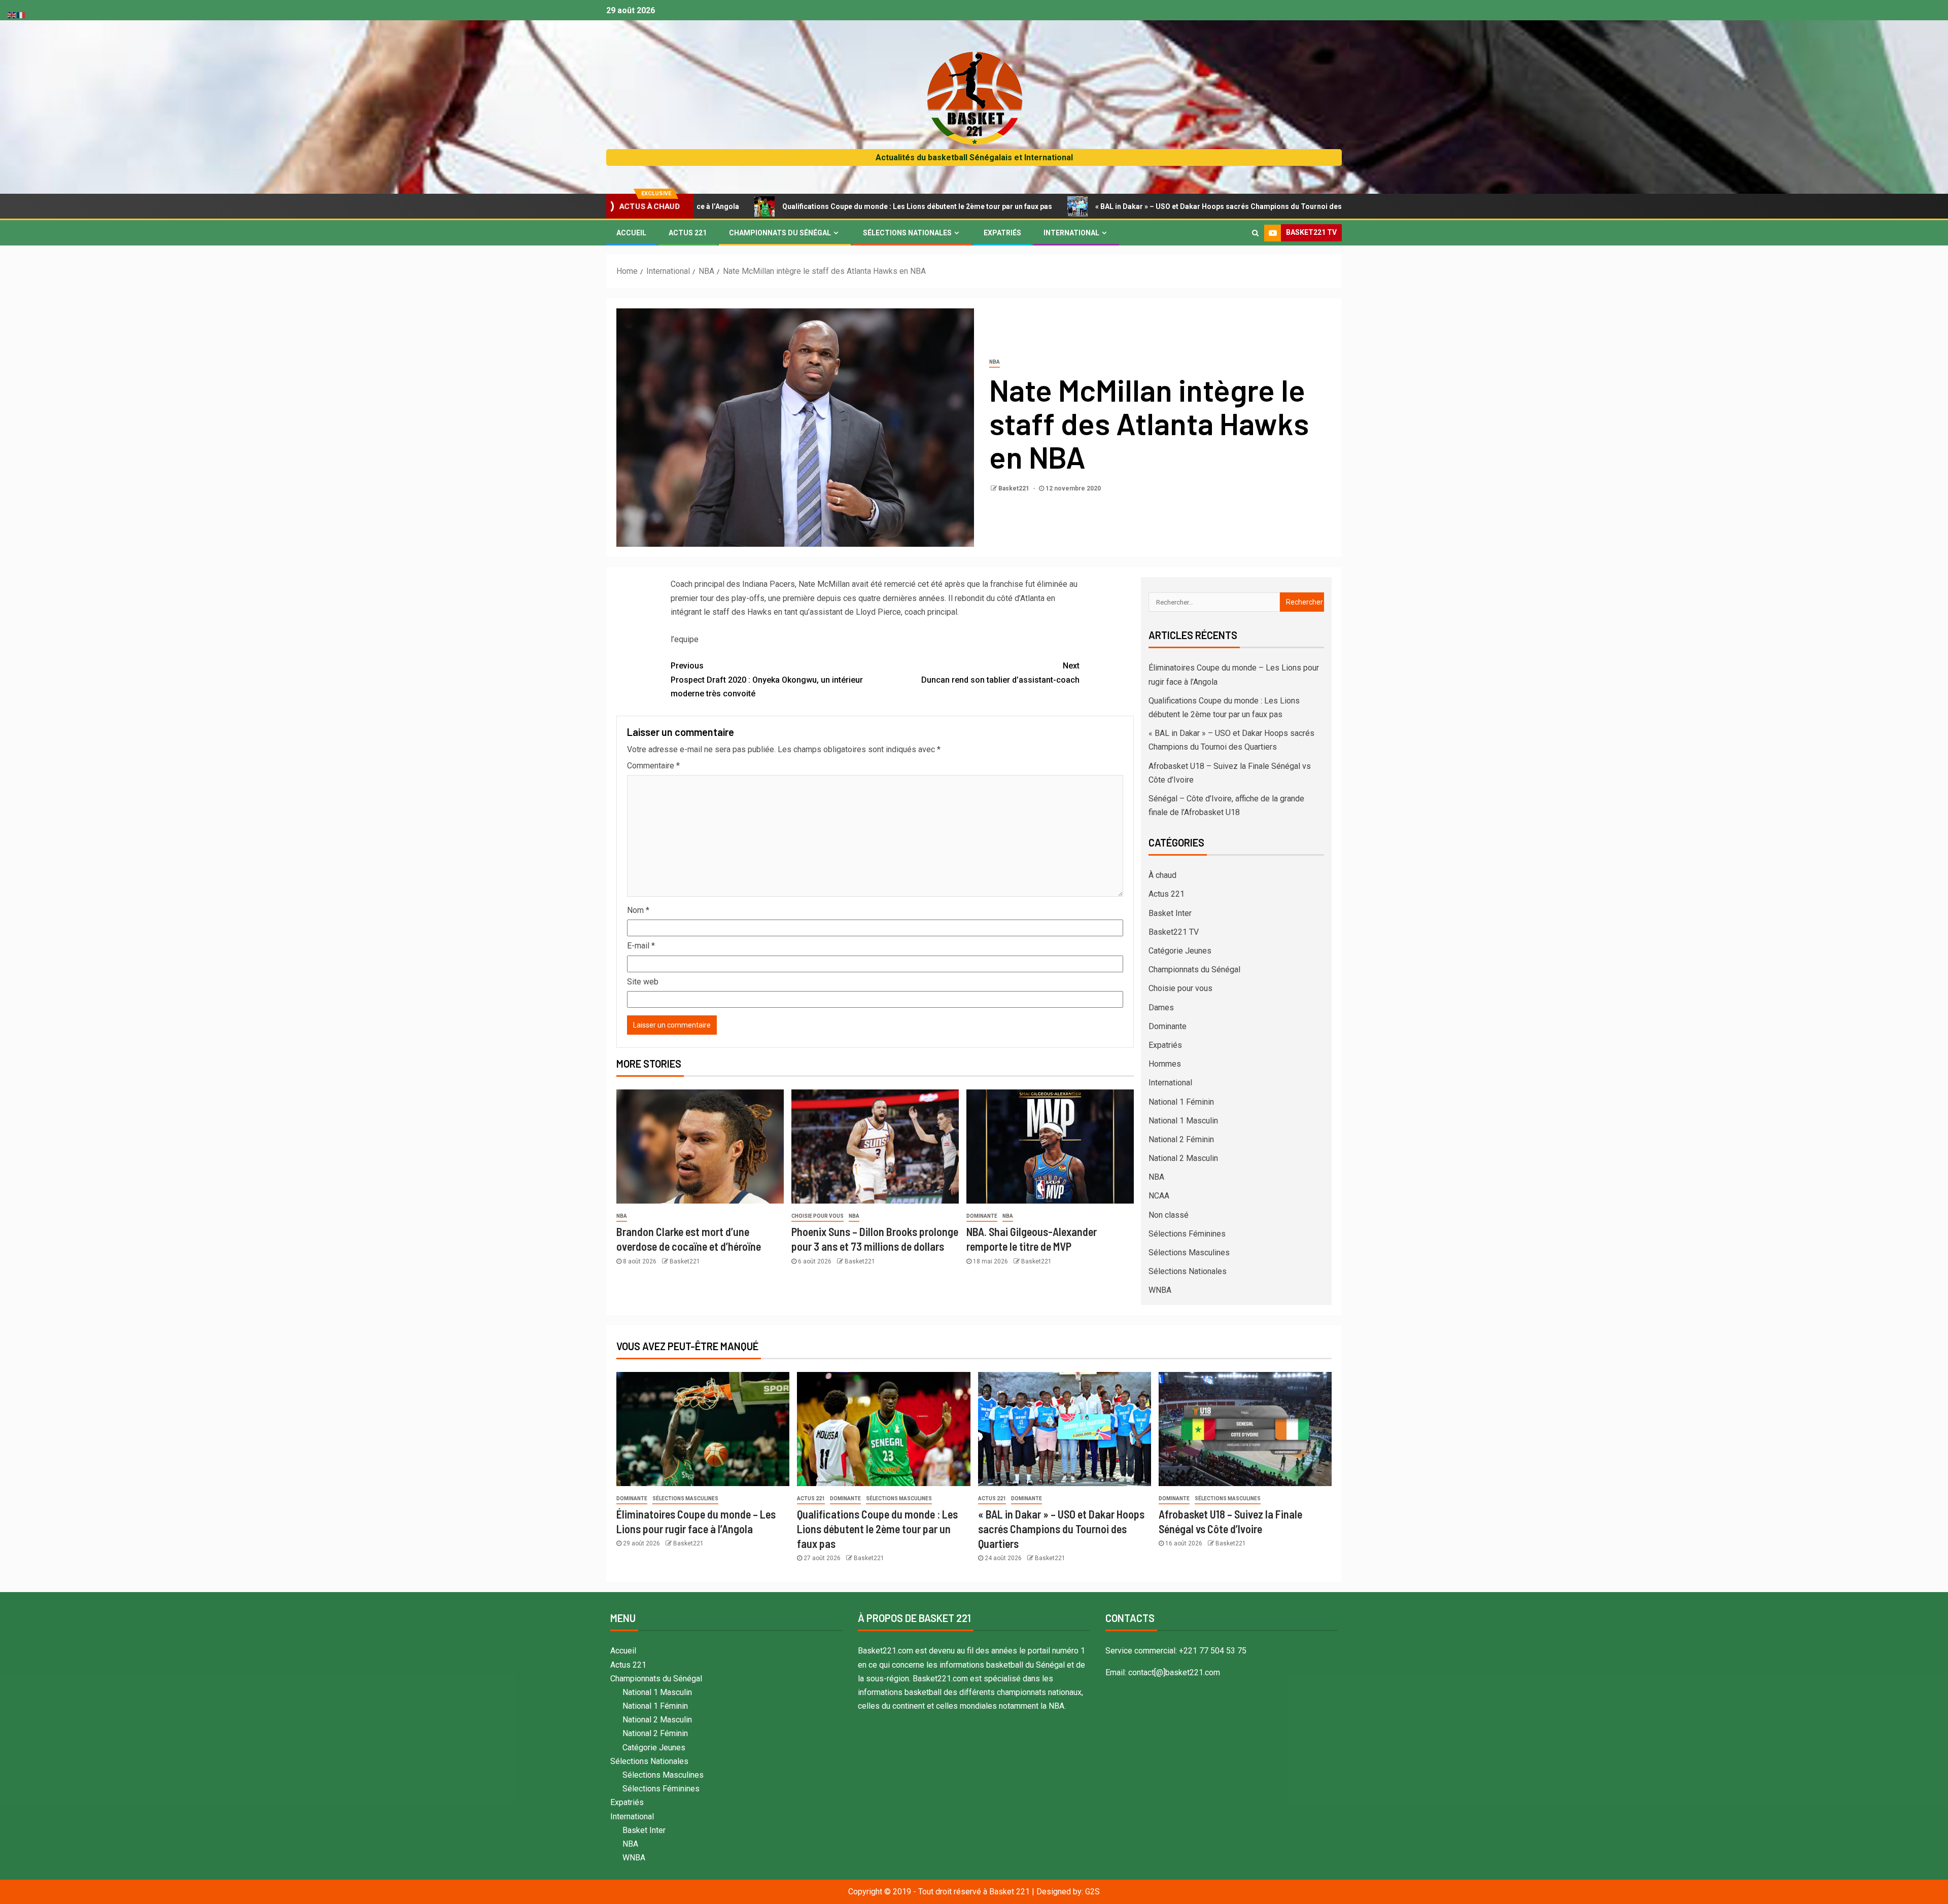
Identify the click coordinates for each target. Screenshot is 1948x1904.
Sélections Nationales (907, 233)
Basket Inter (1170, 913)
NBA (995, 362)
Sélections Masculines (1189, 1253)
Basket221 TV (1174, 932)
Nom (638, 910)
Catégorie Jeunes (1180, 951)
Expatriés (1002, 233)
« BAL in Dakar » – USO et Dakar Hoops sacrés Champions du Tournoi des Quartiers (1094, 206)
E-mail (641, 946)
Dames (1161, 1008)
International (1071, 233)
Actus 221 (688, 233)
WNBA (1160, 1290)
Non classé (1169, 1215)
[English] (12, 14)
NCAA (1159, 1196)
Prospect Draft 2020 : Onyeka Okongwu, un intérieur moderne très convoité (767, 679)
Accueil (631, 233)
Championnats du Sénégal (780, 233)
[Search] (1255, 233)
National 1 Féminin (1181, 1102)
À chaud (1162, 875)
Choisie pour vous (818, 1216)
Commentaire (653, 766)
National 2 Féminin (1181, 1139)
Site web (643, 982)
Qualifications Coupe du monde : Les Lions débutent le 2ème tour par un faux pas (776, 206)
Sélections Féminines (1187, 1234)
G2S (1092, 1892)
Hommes (1165, 1064)
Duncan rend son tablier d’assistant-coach (1000, 673)
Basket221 (1015, 488)
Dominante (982, 1216)
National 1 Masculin (1183, 1121)
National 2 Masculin (1183, 1158)
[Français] (21, 14)
